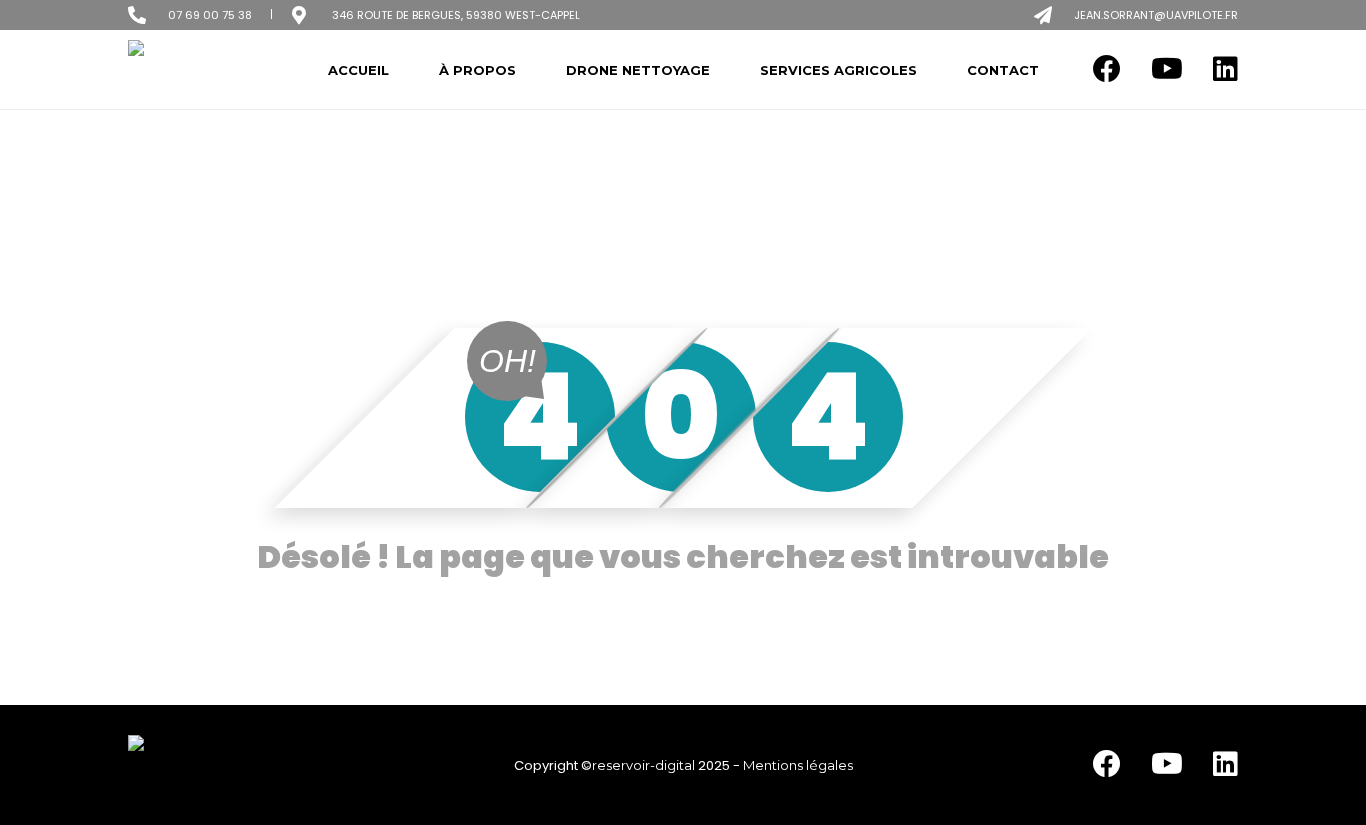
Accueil (358, 70)
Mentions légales (798, 765)
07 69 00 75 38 (210, 15)
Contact (1003, 70)
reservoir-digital (643, 765)
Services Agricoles (838, 70)
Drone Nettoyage (638, 70)
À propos (477, 70)
